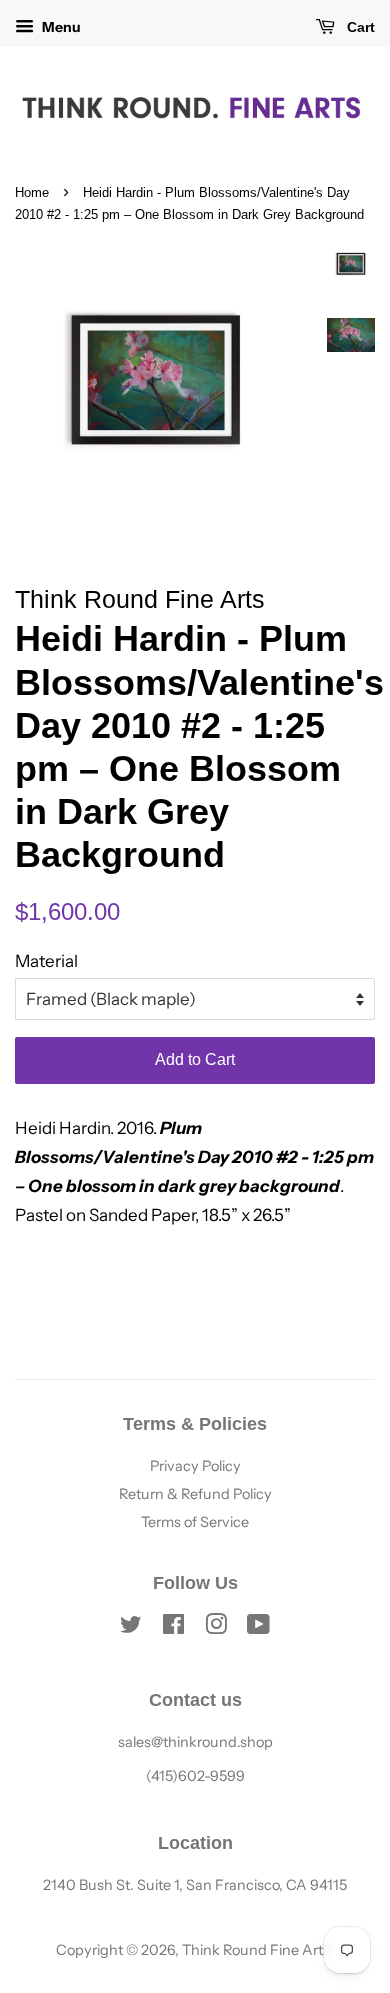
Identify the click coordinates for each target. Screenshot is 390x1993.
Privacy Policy (195, 1466)
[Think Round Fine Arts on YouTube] (258, 1628)
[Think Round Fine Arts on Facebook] (173, 1628)
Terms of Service (195, 1522)
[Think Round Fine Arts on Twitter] (131, 1628)
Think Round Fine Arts (256, 1950)
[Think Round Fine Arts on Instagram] (216, 1628)
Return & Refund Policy (195, 1494)
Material (46, 961)
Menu (60, 27)
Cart (359, 27)
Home (32, 192)
